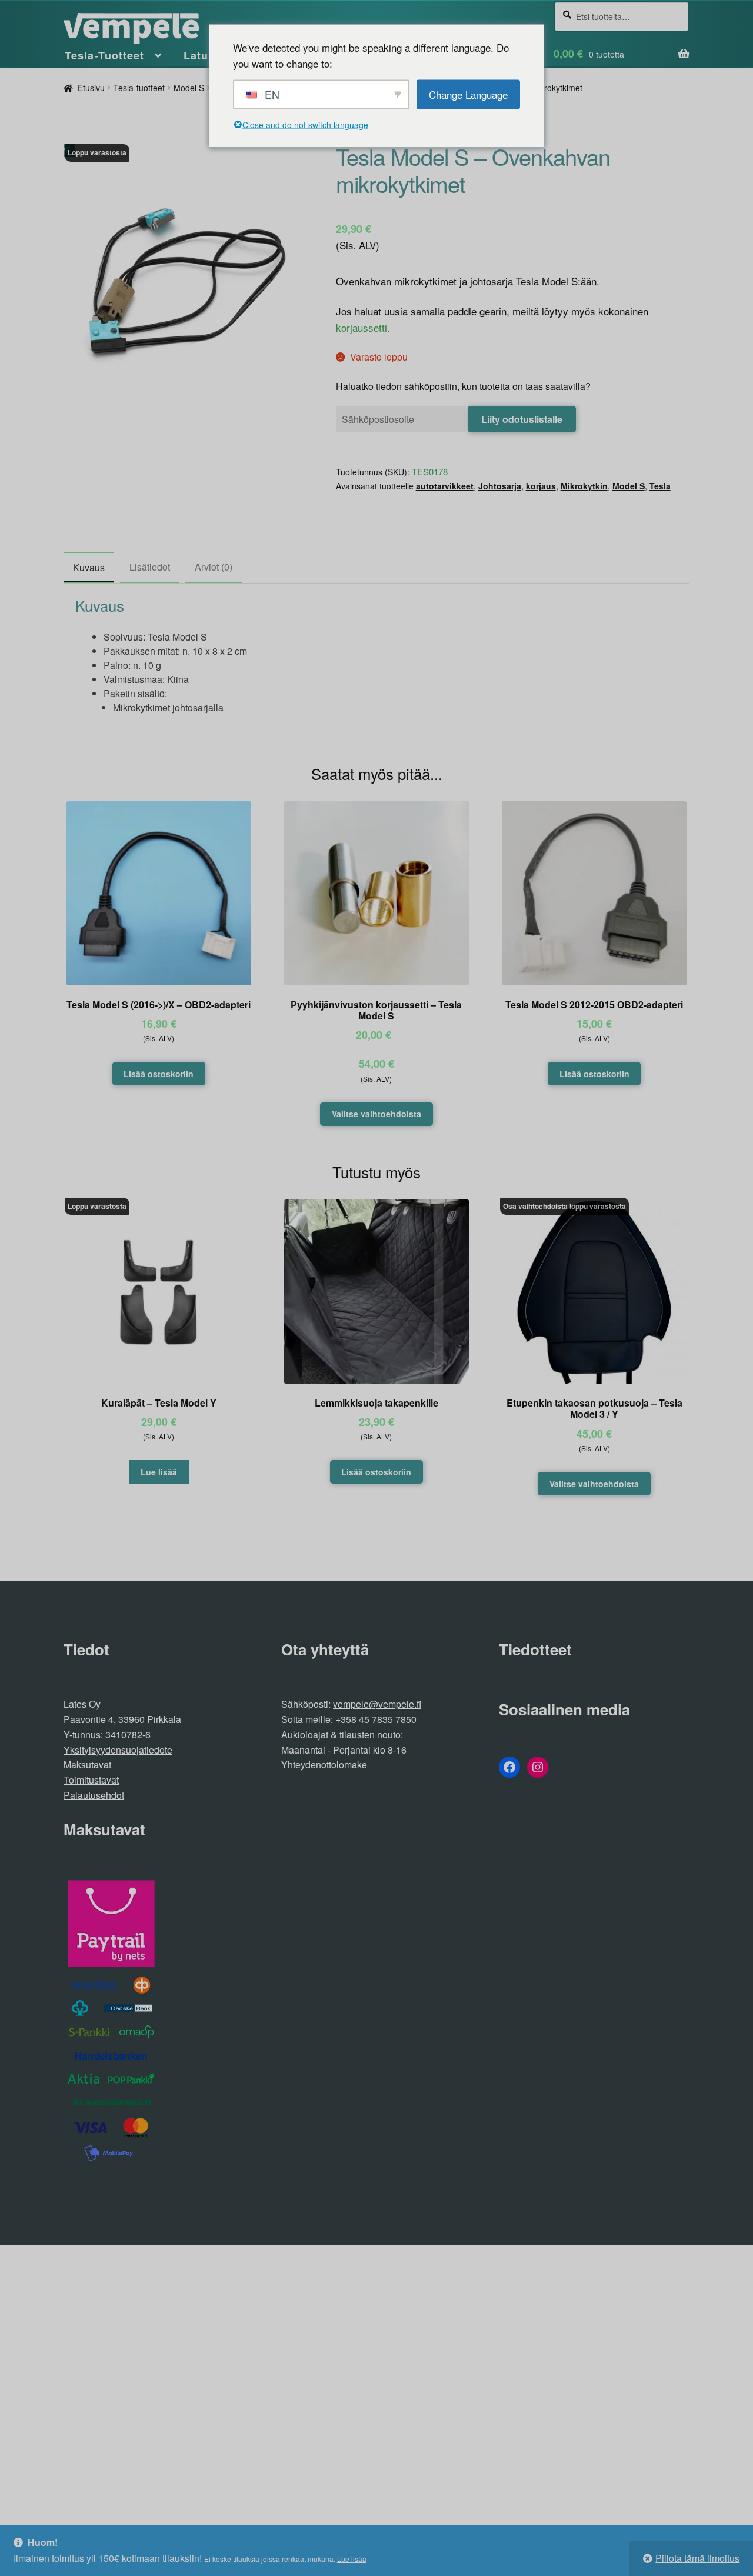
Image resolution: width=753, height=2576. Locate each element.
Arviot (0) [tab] (214, 567)
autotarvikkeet (445, 486)
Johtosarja (500, 486)
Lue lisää (352, 2559)
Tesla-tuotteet (139, 88)
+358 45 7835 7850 (376, 1719)
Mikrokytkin (584, 486)
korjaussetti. (363, 327)
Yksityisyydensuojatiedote (118, 1750)
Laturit (202, 55)
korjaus (541, 486)
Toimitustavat (91, 1780)
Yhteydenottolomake (324, 1764)
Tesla (660, 486)
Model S (189, 88)
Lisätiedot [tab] (150, 567)
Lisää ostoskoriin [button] (159, 1074)
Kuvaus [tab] (89, 567)
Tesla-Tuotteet (104, 55)
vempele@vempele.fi (377, 1704)
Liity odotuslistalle (522, 419)
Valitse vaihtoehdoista (376, 1114)
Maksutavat (87, 1764)
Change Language (468, 94)
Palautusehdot (94, 1795)
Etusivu (91, 88)
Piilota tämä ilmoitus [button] (697, 2558)
